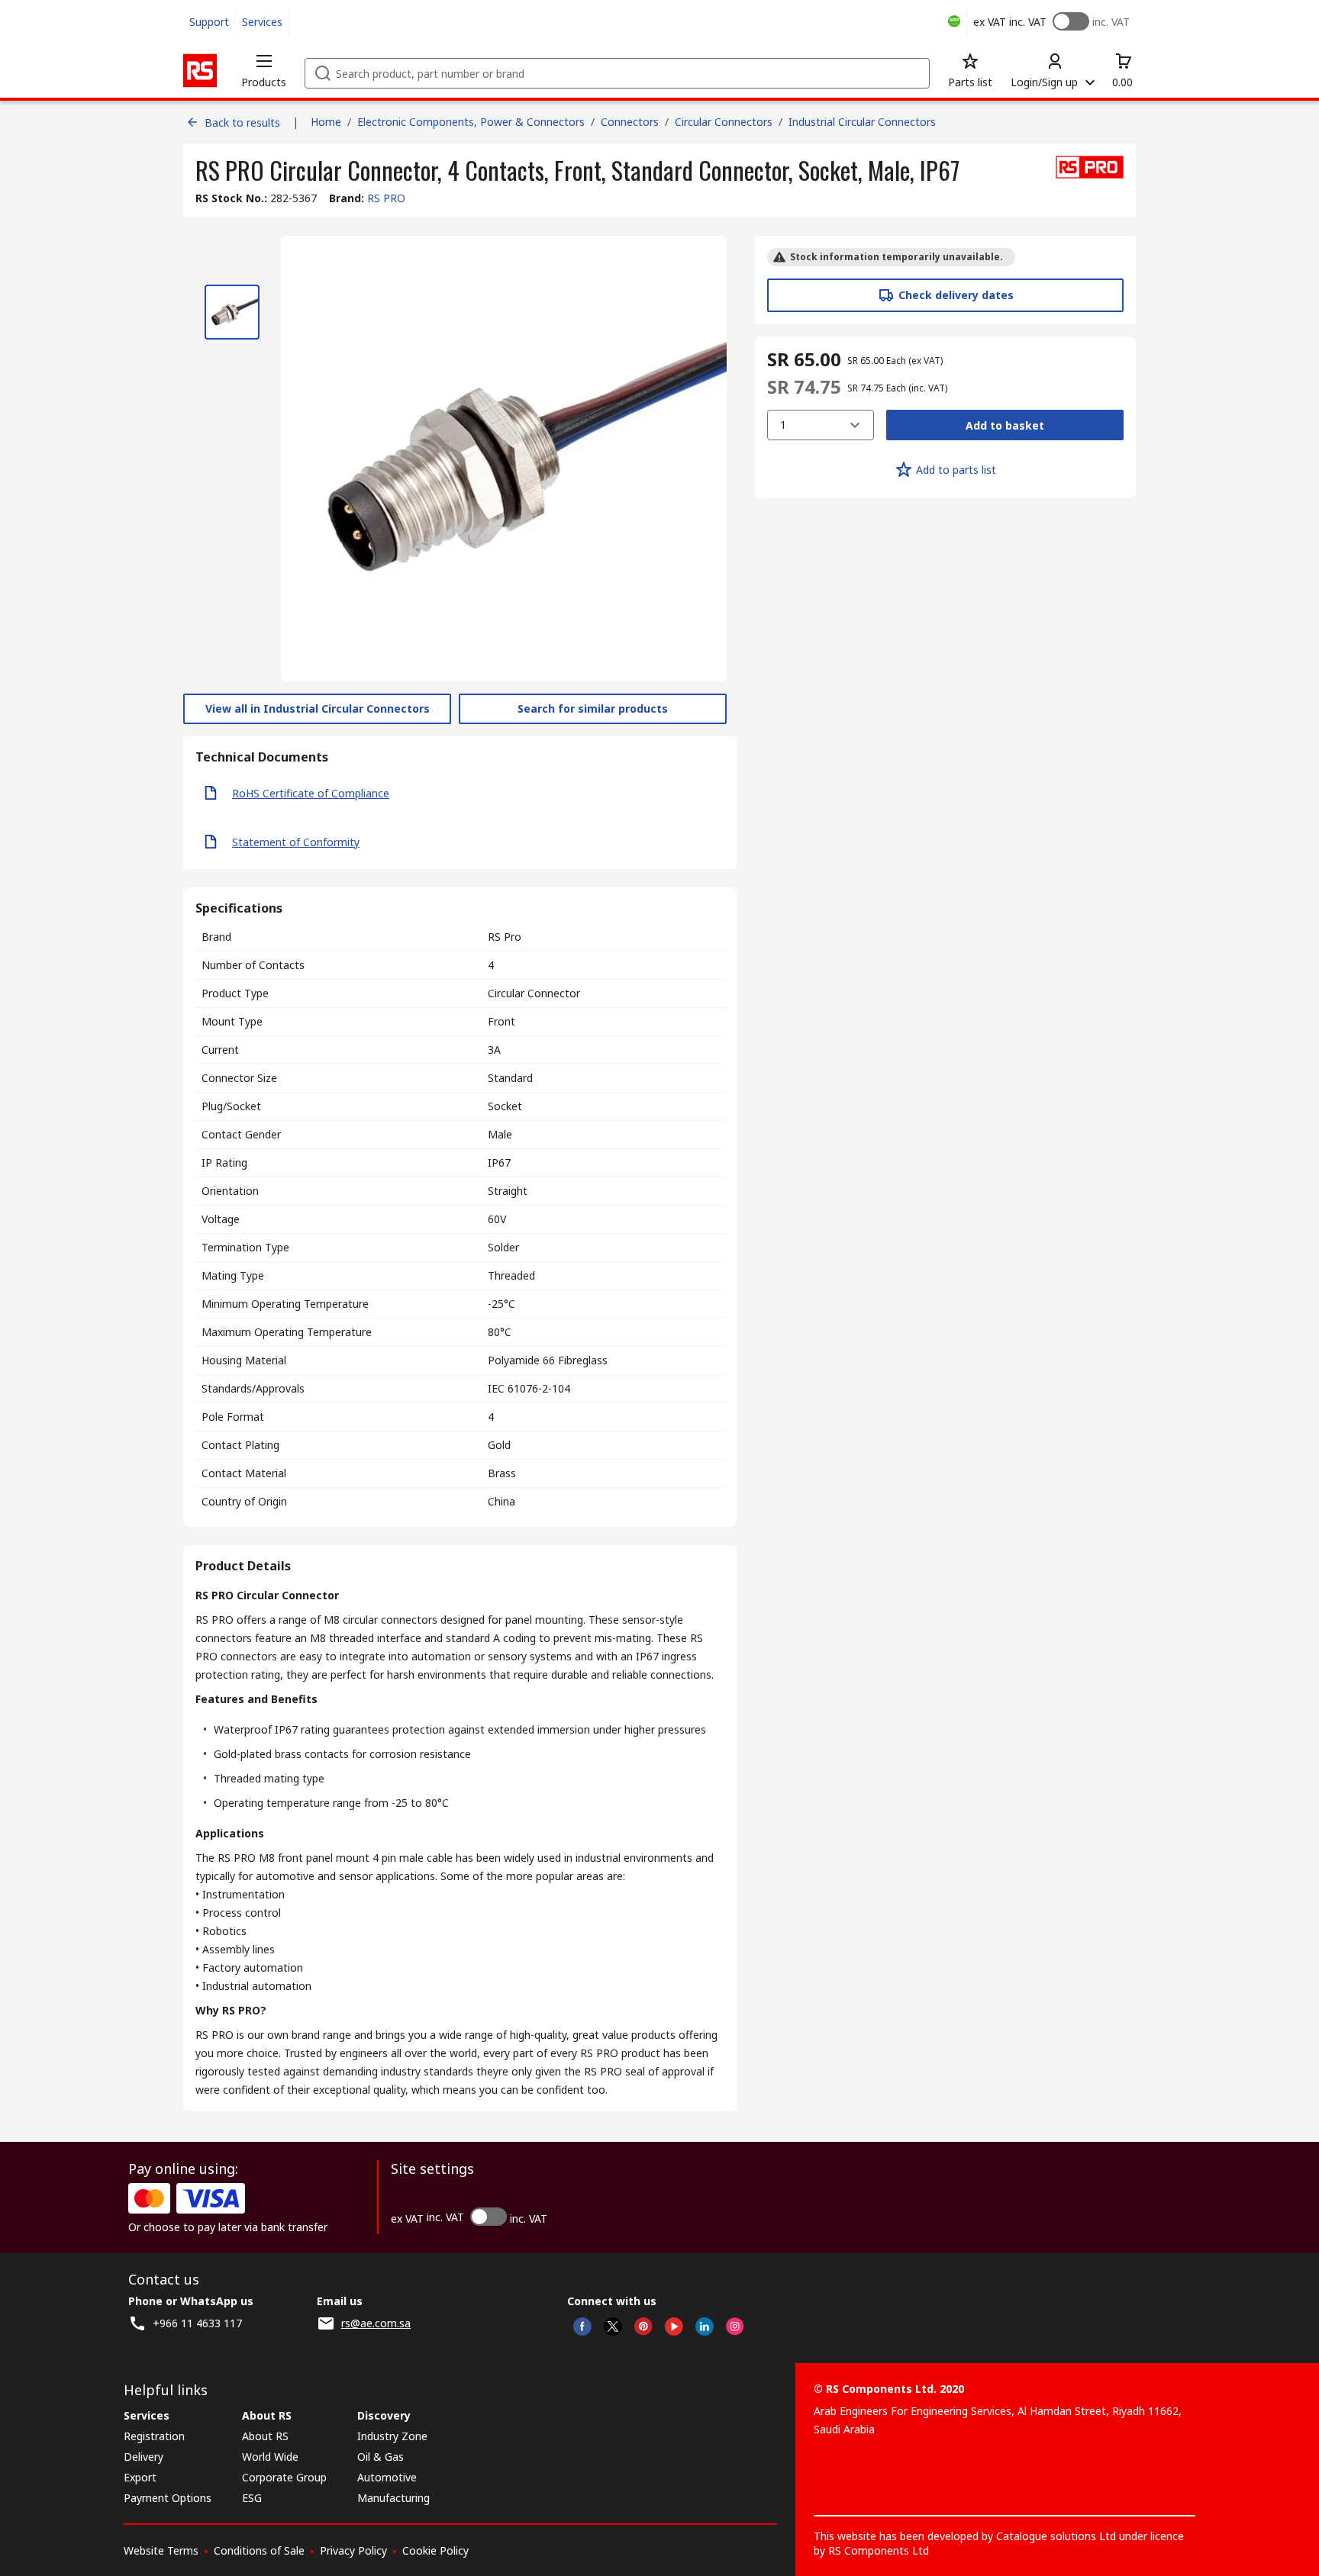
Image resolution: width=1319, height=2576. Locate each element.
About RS (265, 2436)
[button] (264, 70)
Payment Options (168, 2498)
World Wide (270, 2457)
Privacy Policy (353, 2550)
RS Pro (505, 937)
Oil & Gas (381, 2457)
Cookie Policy (435, 2550)
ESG (252, 2498)
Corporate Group (284, 2477)
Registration (154, 2436)
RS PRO (386, 198)
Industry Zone (392, 2436)
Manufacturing (393, 2498)
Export (140, 2477)
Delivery (144, 2457)
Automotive (387, 2477)
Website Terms (161, 2550)
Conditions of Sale (259, 2550)
